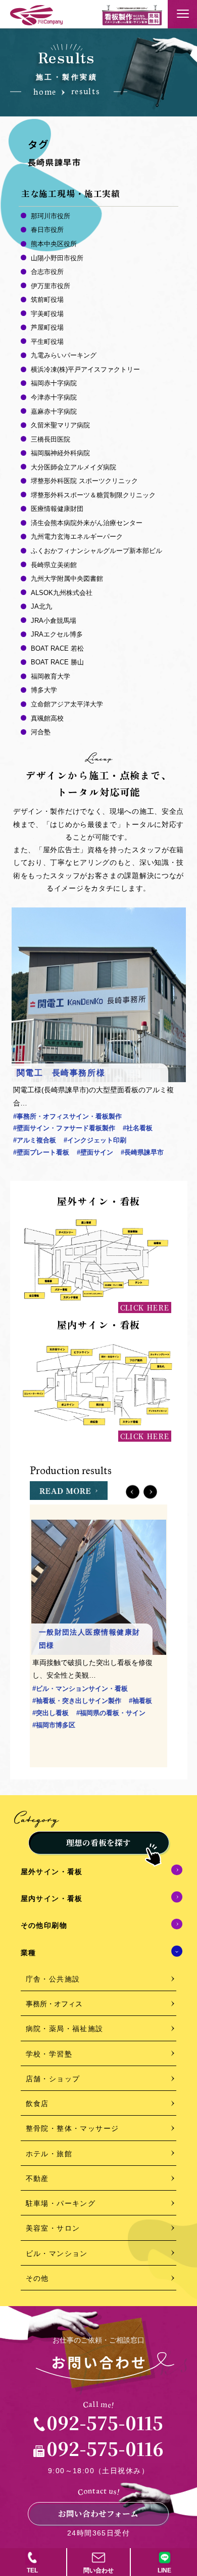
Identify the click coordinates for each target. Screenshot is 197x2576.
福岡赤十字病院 (54, 383)
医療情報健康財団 (57, 509)
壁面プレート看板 (41, 1152)
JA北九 (41, 606)
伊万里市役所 (51, 286)
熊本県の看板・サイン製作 (73, 1749)
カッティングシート (64, 1737)
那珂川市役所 (51, 216)
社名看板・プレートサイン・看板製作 (90, 1713)
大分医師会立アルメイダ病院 (73, 467)
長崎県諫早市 (142, 1152)
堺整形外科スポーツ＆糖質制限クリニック (93, 495)
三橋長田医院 (51, 439)
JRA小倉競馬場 (54, 621)
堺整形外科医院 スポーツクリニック (84, 481)
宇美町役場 (47, 314)
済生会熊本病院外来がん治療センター (87, 523)
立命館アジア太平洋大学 (67, 704)
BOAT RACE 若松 (57, 648)
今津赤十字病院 (54, 397)
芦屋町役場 (47, 327)
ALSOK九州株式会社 (62, 593)
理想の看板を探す (98, 1842)
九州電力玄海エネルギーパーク (77, 537)
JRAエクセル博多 (57, 634)
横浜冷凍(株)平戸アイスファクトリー (85, 369)
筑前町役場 (47, 300)
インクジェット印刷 (95, 1140)
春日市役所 (47, 230)
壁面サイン (95, 1152)
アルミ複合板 (35, 1140)
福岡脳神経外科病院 (60, 453)
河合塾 (41, 732)
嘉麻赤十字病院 (54, 411)
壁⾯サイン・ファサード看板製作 (64, 1128)
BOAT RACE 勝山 (57, 662)
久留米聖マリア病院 (60, 425)
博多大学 (44, 690)
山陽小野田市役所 (57, 258)
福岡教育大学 (51, 676)
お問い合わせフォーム (98, 2513)
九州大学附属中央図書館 (67, 579)
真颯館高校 (47, 718)
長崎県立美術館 (54, 565)
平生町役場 (47, 342)
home (45, 92)
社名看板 (138, 1128)
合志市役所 (47, 272)
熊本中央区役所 (54, 244)
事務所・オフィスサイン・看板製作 (67, 1116)
